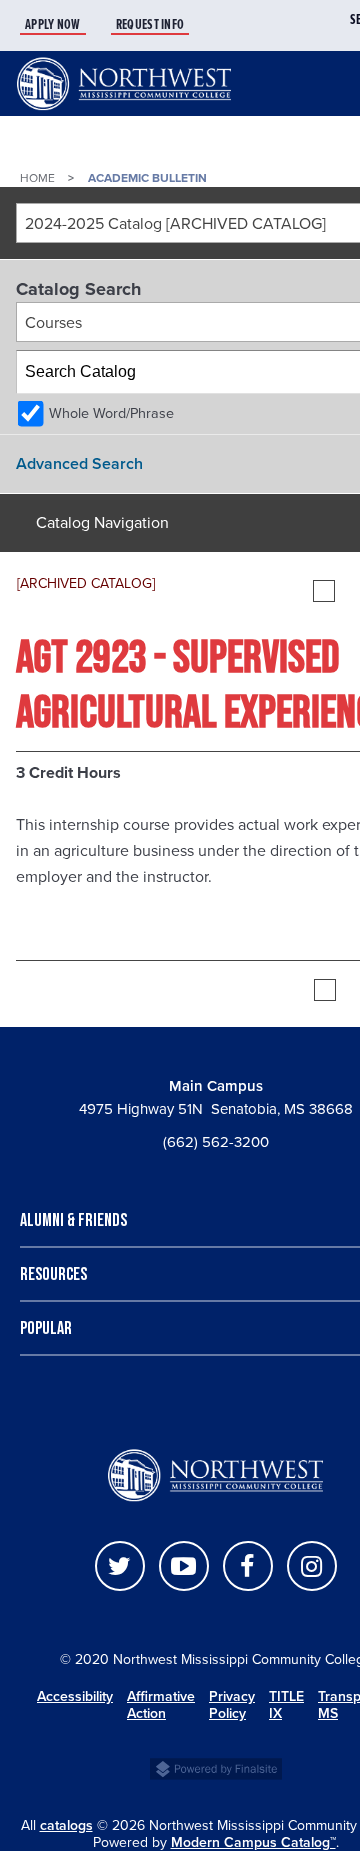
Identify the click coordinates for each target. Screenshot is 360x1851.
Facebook (248, 1566)
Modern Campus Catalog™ (253, 1842)
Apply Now (53, 25)
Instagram (312, 1566)
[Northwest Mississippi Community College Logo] (124, 111)
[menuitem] (65, 25)
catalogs (66, 1825)
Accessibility (75, 1696)
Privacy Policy (232, 1705)
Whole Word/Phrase (111, 413)
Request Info (150, 25)
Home (37, 178)
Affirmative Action (161, 1705)
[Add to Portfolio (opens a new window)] (324, 591)
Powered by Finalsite (216, 1767)
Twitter (120, 1566)
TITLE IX (286, 1705)
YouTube (184, 1566)
